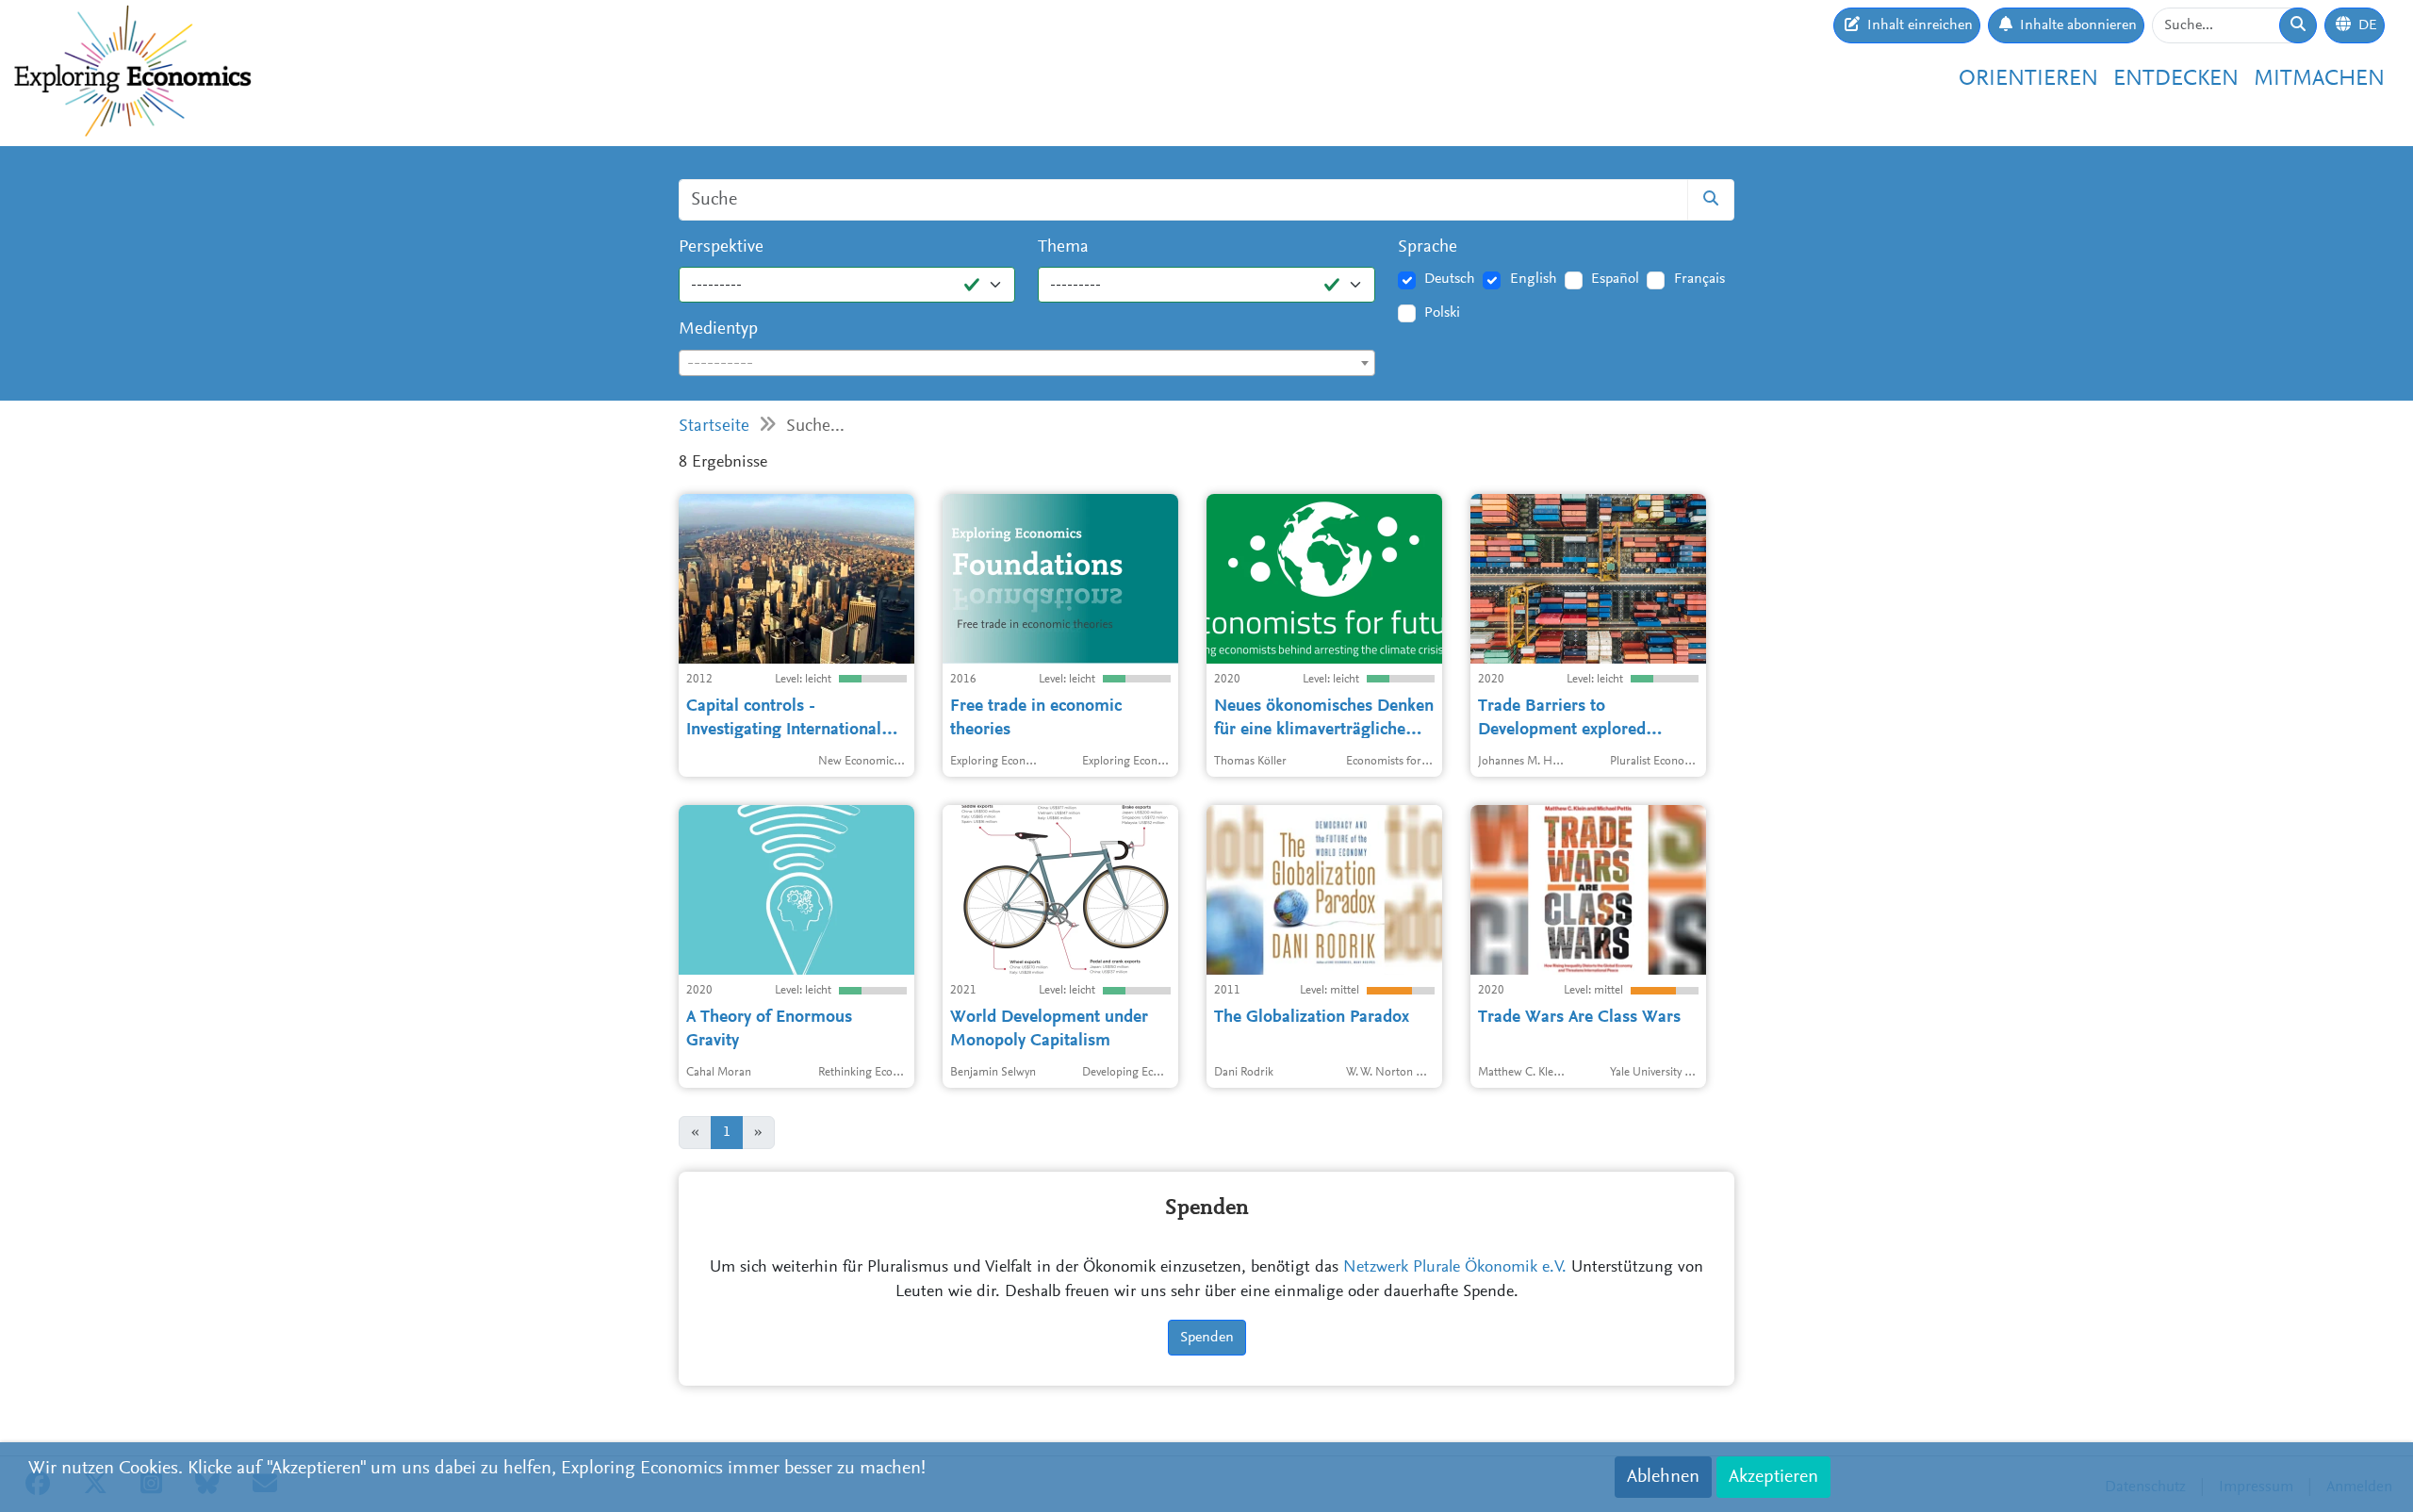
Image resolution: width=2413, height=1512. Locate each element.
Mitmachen (2319, 79)
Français (1699, 279)
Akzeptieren (1773, 1477)
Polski (1442, 313)
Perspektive (721, 247)
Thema (1063, 247)
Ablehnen (1663, 1477)
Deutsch (1450, 279)
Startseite (714, 427)
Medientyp (718, 329)
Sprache (1428, 247)
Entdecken (2176, 79)
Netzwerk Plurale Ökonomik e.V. (1455, 1268)
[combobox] (1027, 363)
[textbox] (1027, 364)
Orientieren (2028, 79)
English (1534, 279)
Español (1615, 279)
